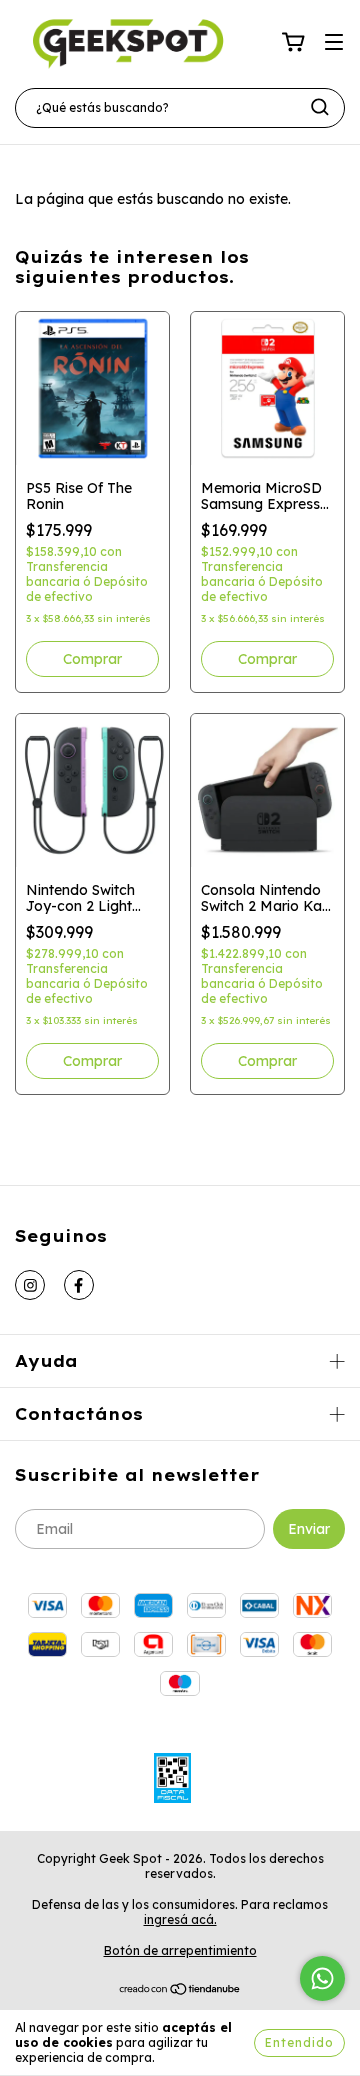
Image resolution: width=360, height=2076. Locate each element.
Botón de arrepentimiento (180, 1950)
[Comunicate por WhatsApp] (322, 1978)
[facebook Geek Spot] (79, 1285)
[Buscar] (320, 107)
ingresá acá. (180, 1919)
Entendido (299, 2042)
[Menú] (334, 43)
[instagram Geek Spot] (30, 1285)
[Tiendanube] (180, 1991)
